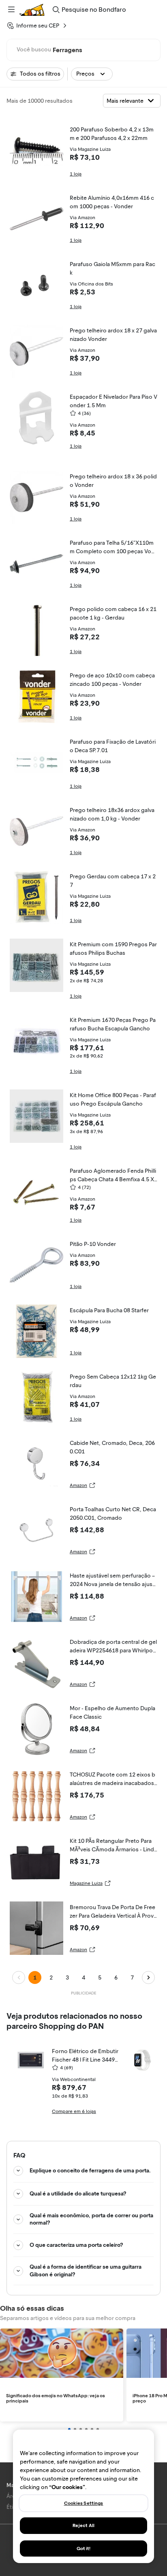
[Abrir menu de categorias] (11, 10)
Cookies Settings (84, 2503)
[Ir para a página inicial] (32, 10)
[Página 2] (148, 1977)
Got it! (84, 2549)
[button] (92, 74)
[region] (83, 2496)
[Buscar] (56, 10)
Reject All (83, 2525)
